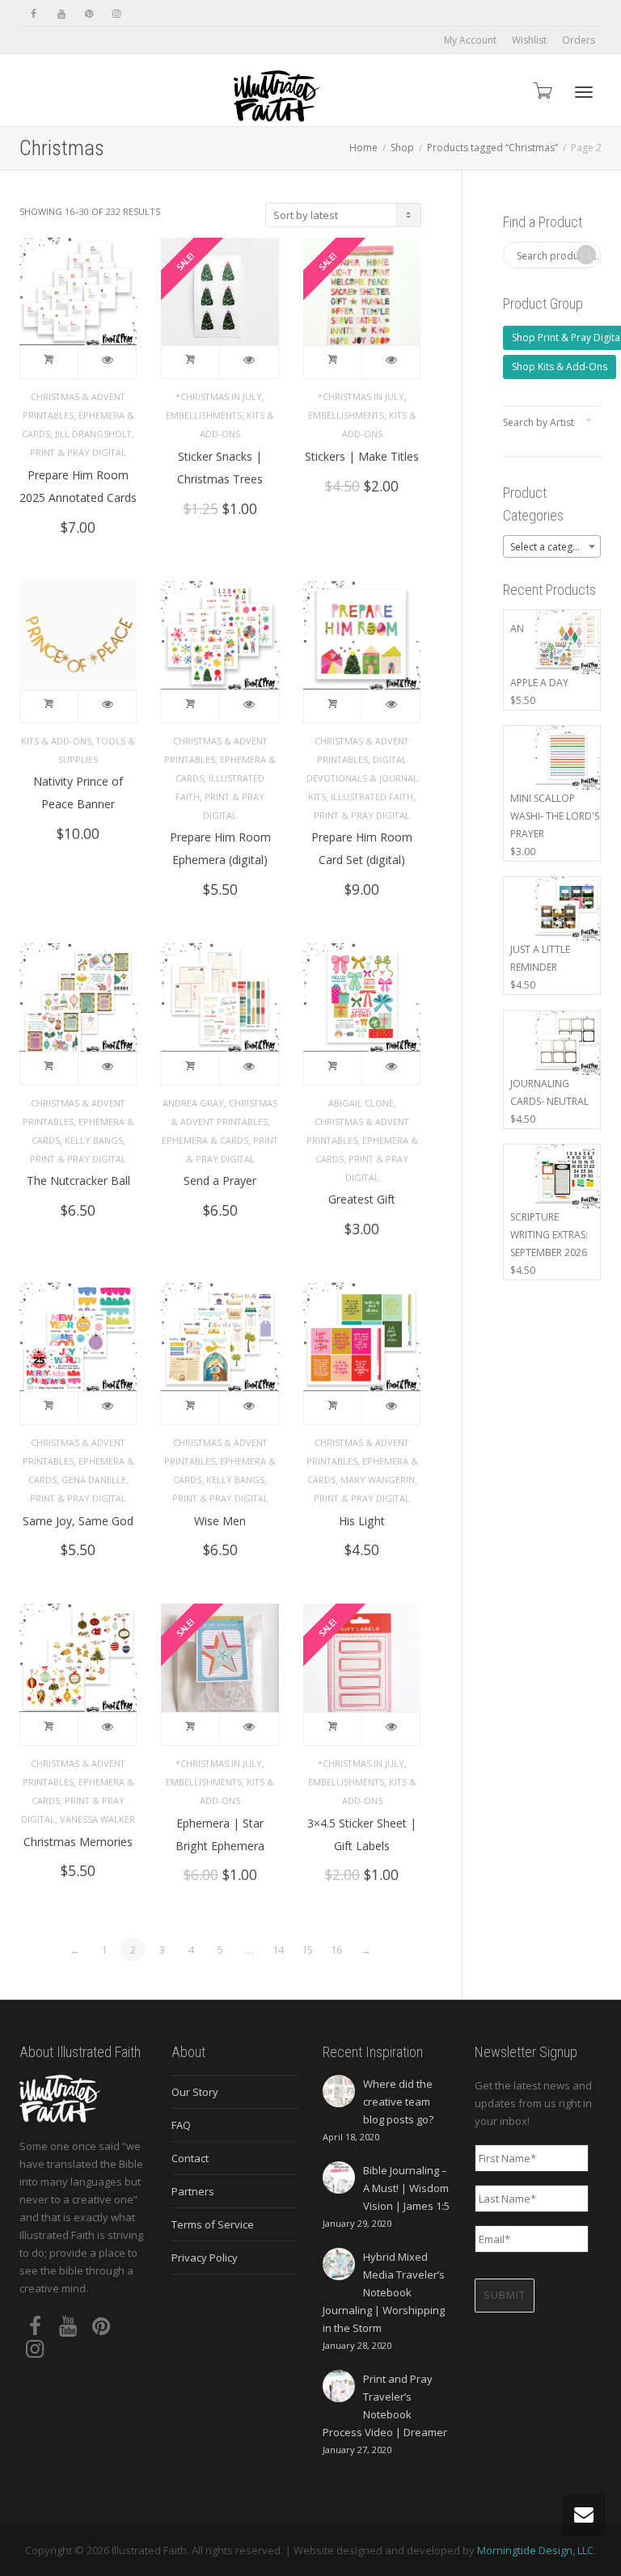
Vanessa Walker (97, 1819)
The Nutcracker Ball (78, 1180)
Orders (579, 40)
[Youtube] (61, 13)
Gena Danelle (94, 1480)
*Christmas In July (219, 396)
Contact (190, 2158)
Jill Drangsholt (93, 434)
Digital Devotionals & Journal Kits (362, 778)
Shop (402, 148)
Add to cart (49, 362)
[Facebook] (34, 13)
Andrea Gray (193, 1103)
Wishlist (529, 40)
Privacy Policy (205, 2258)
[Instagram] (116, 13)
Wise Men (220, 1521)
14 (278, 1950)
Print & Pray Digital (78, 452)
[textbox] (552, 547)
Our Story (195, 2092)
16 (336, 1950)
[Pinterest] (89, 13)
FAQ (181, 2125)
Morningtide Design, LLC (535, 2550)
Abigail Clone (361, 1103)
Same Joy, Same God (78, 1521)
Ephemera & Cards (205, 1140)
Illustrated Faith (372, 797)
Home (363, 148)
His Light (362, 1521)
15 (307, 1950)
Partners (193, 2191)
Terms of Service (213, 2224)
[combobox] (552, 546)
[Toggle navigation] (584, 92)
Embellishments (204, 415)
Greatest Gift (362, 1199)
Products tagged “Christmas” (492, 148)
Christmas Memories (78, 1842)
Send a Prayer (220, 1180)
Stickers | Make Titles (362, 456)
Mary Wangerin (378, 1480)
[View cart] (542, 90)
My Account (470, 40)
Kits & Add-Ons (56, 741)
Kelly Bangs (94, 1140)
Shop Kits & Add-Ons (560, 367)
